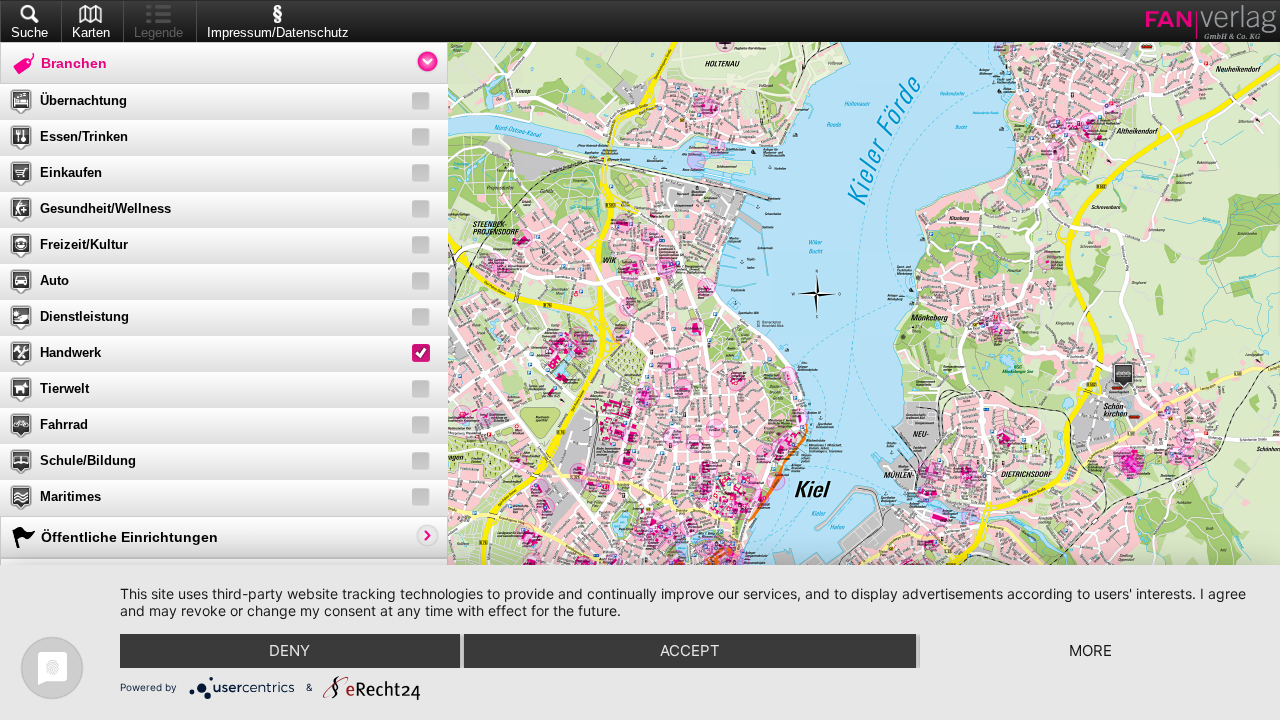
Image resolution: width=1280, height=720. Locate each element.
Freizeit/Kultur (84, 244)
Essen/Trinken (84, 136)
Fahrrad (64, 424)
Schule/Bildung (88, 460)
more (1090, 650)
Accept (690, 650)
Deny (289, 650)
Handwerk (70, 352)
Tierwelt (64, 388)
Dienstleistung (84, 316)
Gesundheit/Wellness (105, 208)
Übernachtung (83, 100)
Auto (54, 280)
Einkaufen (71, 172)
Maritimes (70, 496)
